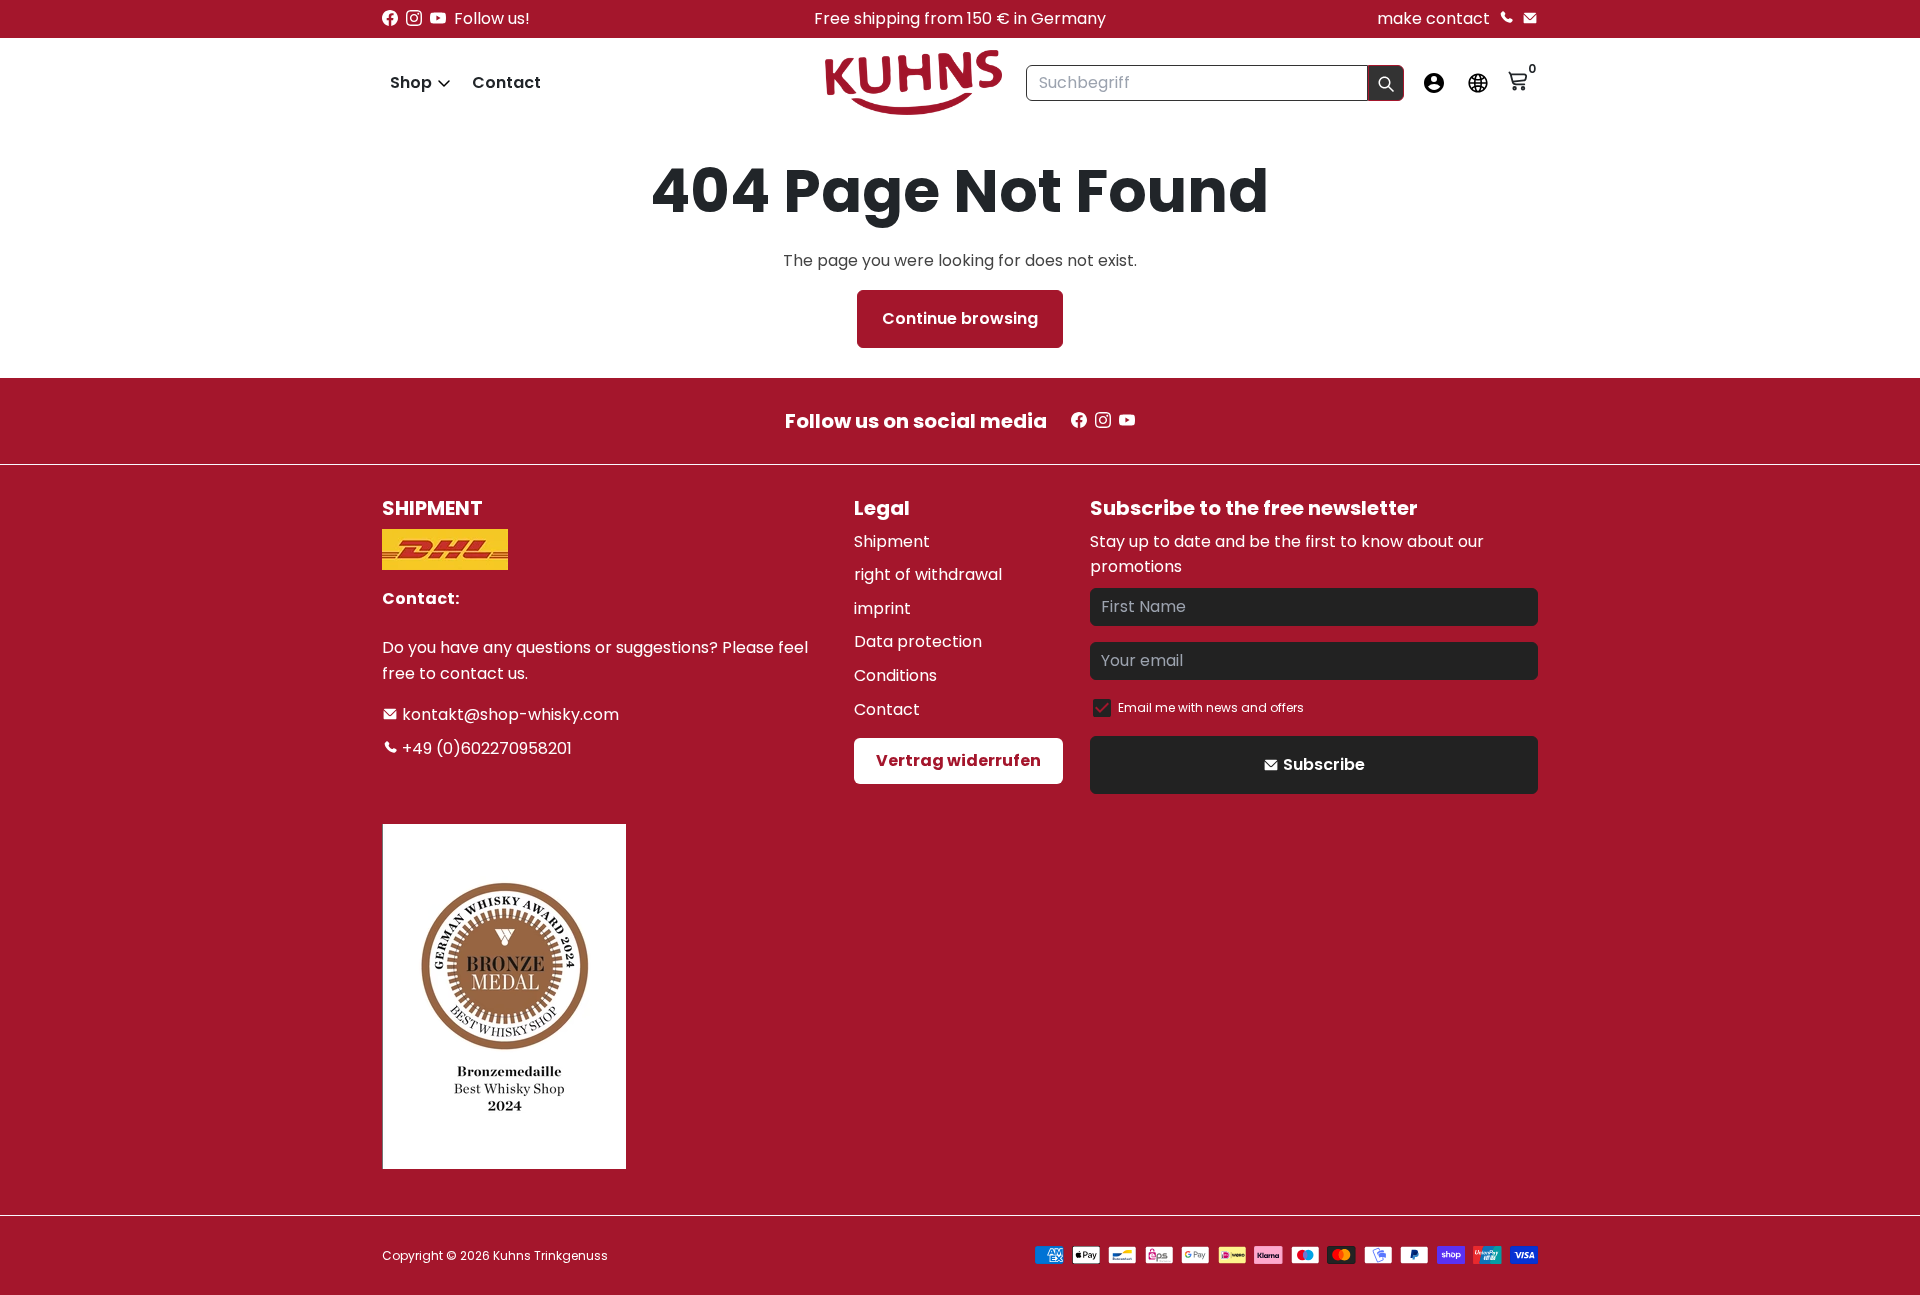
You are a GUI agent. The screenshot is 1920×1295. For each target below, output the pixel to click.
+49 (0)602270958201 (485, 748)
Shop (411, 82)
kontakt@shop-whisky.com (508, 714)
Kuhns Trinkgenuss (550, 1255)
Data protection (918, 641)
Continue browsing (960, 318)
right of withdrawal (928, 574)
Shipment (892, 541)
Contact (506, 82)
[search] (1386, 83)
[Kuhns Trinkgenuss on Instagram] (414, 18)
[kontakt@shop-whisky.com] (1530, 18)
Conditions (895, 675)
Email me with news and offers (1211, 707)
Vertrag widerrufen (958, 760)
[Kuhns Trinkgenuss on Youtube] (438, 18)
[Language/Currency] (1478, 83)
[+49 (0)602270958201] (1506, 18)
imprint (882, 608)
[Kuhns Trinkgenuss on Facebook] (390, 18)
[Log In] (1434, 83)
